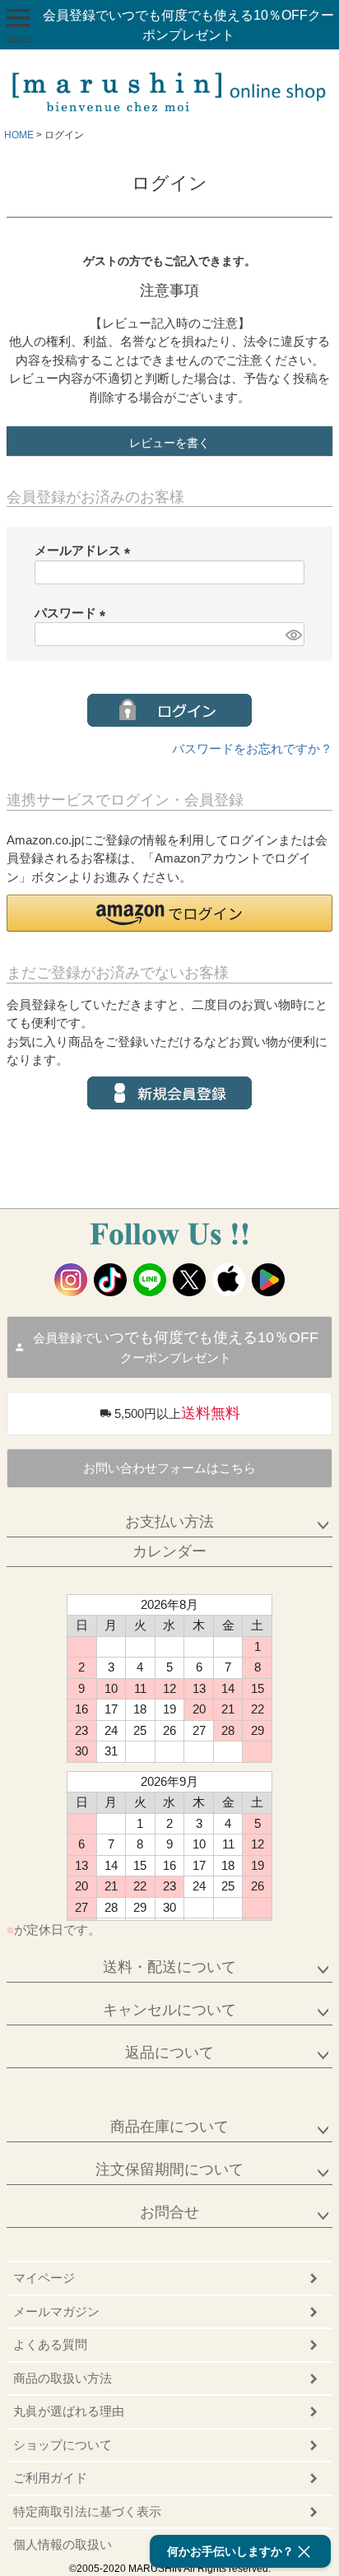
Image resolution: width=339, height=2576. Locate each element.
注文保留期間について (169, 2169)
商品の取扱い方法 (63, 2378)
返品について (169, 2053)
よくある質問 (50, 2344)
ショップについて (63, 2445)
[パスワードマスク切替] (293, 634)
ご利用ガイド (50, 2478)
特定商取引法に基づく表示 (87, 2511)
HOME (19, 135)
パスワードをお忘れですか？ (252, 749)
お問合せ (169, 2212)
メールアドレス (86, 550)
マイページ (44, 2278)
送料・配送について (169, 1967)
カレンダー (169, 1551)
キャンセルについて (169, 2010)
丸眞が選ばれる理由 (69, 2411)
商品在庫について (169, 2127)
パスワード (73, 613)
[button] (169, 913)
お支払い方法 (169, 1522)
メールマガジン (56, 2311)
